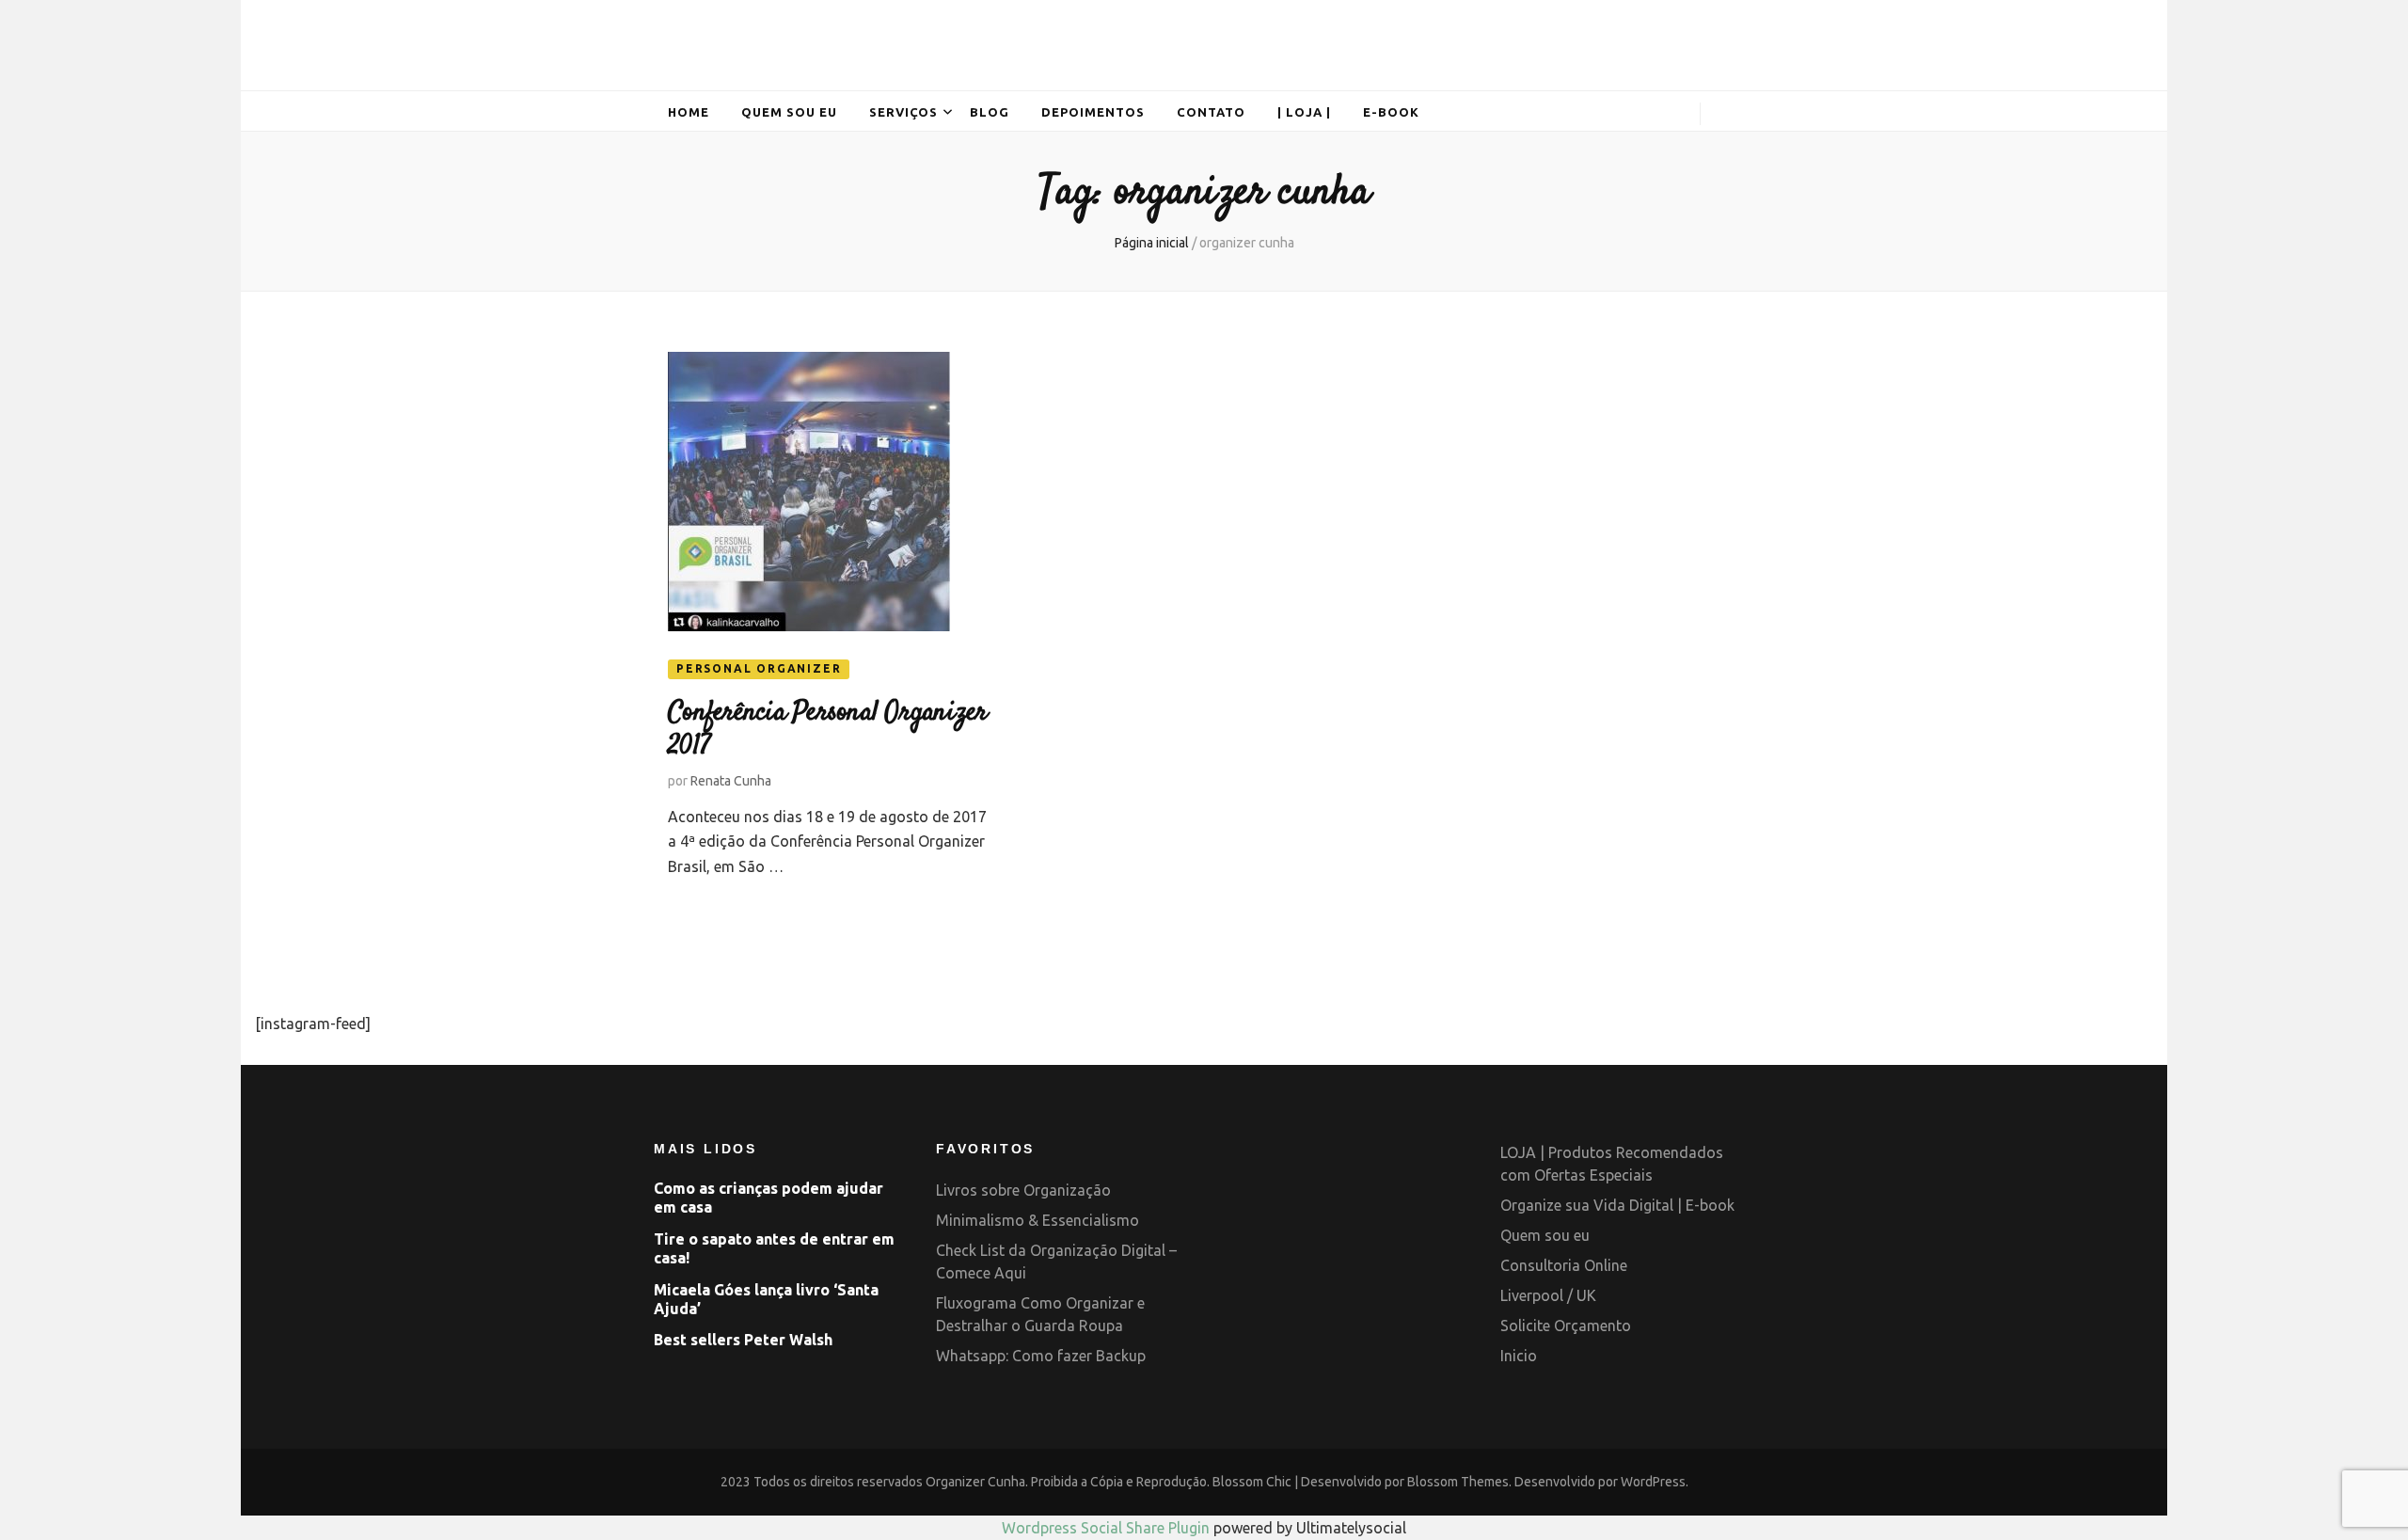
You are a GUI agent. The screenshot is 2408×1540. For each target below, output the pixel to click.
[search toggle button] (1727, 116)
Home (689, 112)
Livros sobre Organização (1023, 1190)
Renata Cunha (731, 781)
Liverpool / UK (1548, 1295)
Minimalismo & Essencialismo (1038, 1220)
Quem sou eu (789, 112)
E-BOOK (1391, 112)
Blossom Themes (1458, 1482)
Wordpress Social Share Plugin (1108, 1528)
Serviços (904, 112)
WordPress (1653, 1482)
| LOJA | (1304, 112)
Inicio (1519, 1356)
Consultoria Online (1564, 1265)
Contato (1211, 112)
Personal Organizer (759, 668)
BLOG (990, 112)
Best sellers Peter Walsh (743, 1340)
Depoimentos (1093, 112)
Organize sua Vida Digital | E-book (1617, 1205)
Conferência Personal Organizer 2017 (828, 730)
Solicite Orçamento (1566, 1326)
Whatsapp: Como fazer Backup (1041, 1356)
